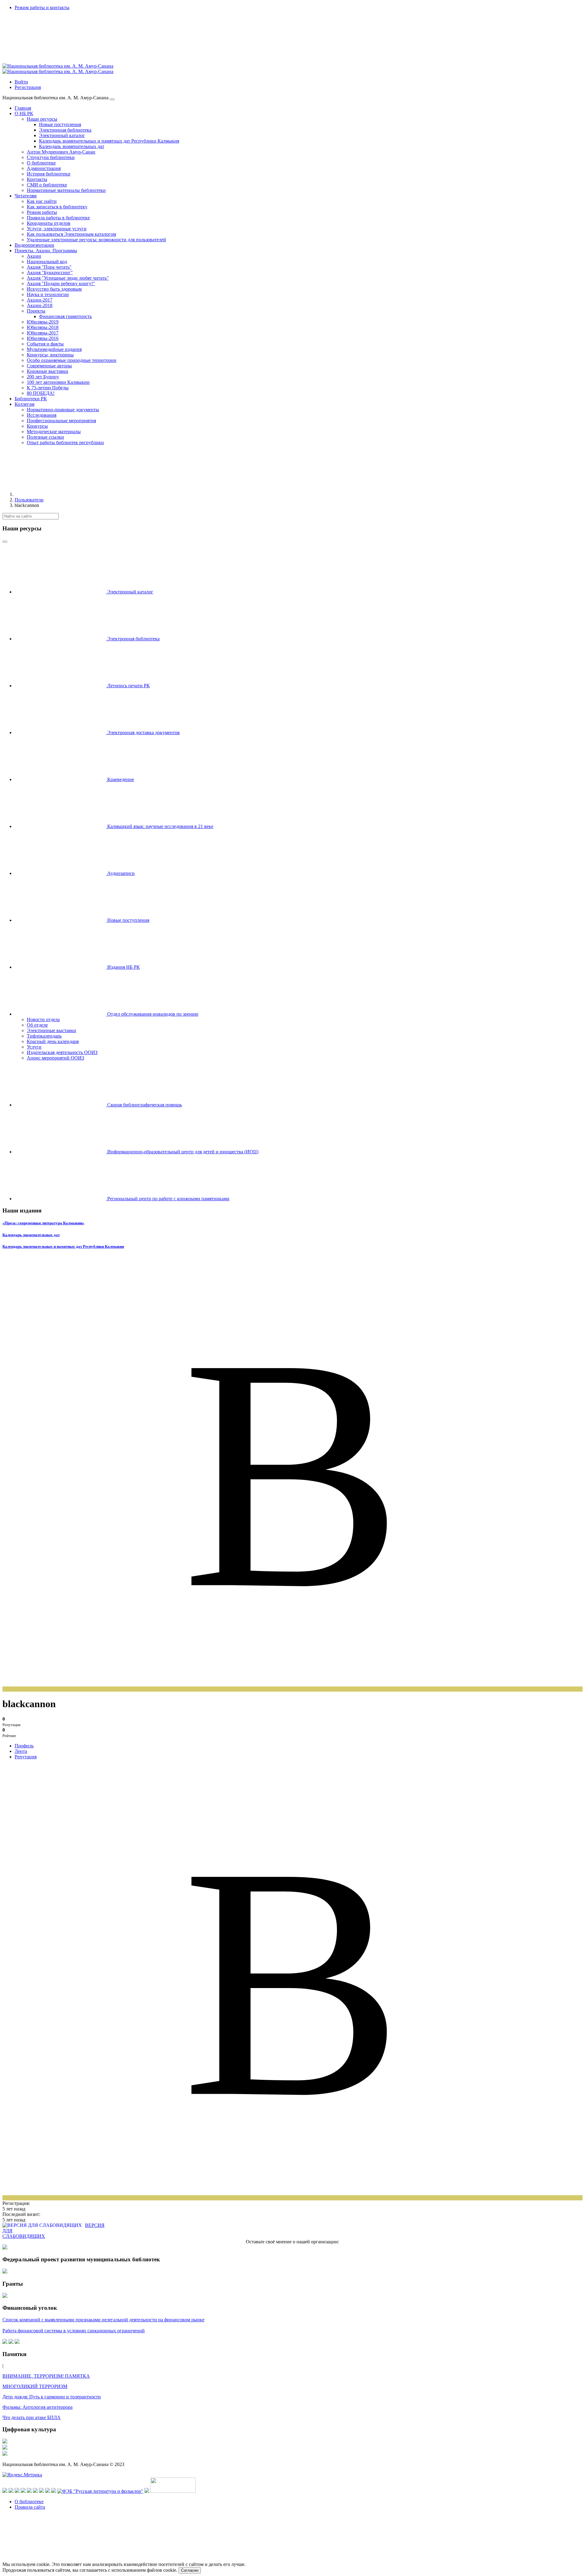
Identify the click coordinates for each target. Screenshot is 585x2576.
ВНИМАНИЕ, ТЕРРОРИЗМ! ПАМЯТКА (46, 2376)
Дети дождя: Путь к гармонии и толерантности (52, 2397)
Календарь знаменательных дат (31, 1235)
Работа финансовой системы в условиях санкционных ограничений (74, 2331)
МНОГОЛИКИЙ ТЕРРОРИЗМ (35, 2386)
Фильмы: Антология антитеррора (37, 2407)
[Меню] (112, 99)
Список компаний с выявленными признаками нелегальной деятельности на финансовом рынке (103, 2320)
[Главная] (60, 494)
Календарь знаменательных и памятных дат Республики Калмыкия (63, 1246)
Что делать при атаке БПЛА (32, 2417)
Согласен (190, 2570)
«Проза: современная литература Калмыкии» (43, 1223)
